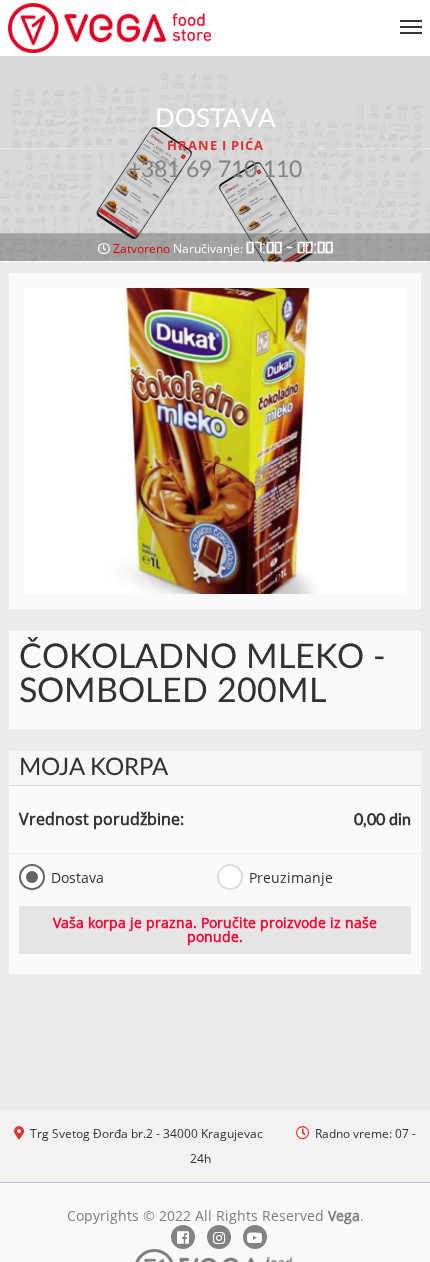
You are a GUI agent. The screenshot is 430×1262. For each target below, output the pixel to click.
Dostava (77, 877)
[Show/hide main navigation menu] (215, 18)
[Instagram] (219, 1237)
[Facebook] (183, 1237)
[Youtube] (255, 1237)
